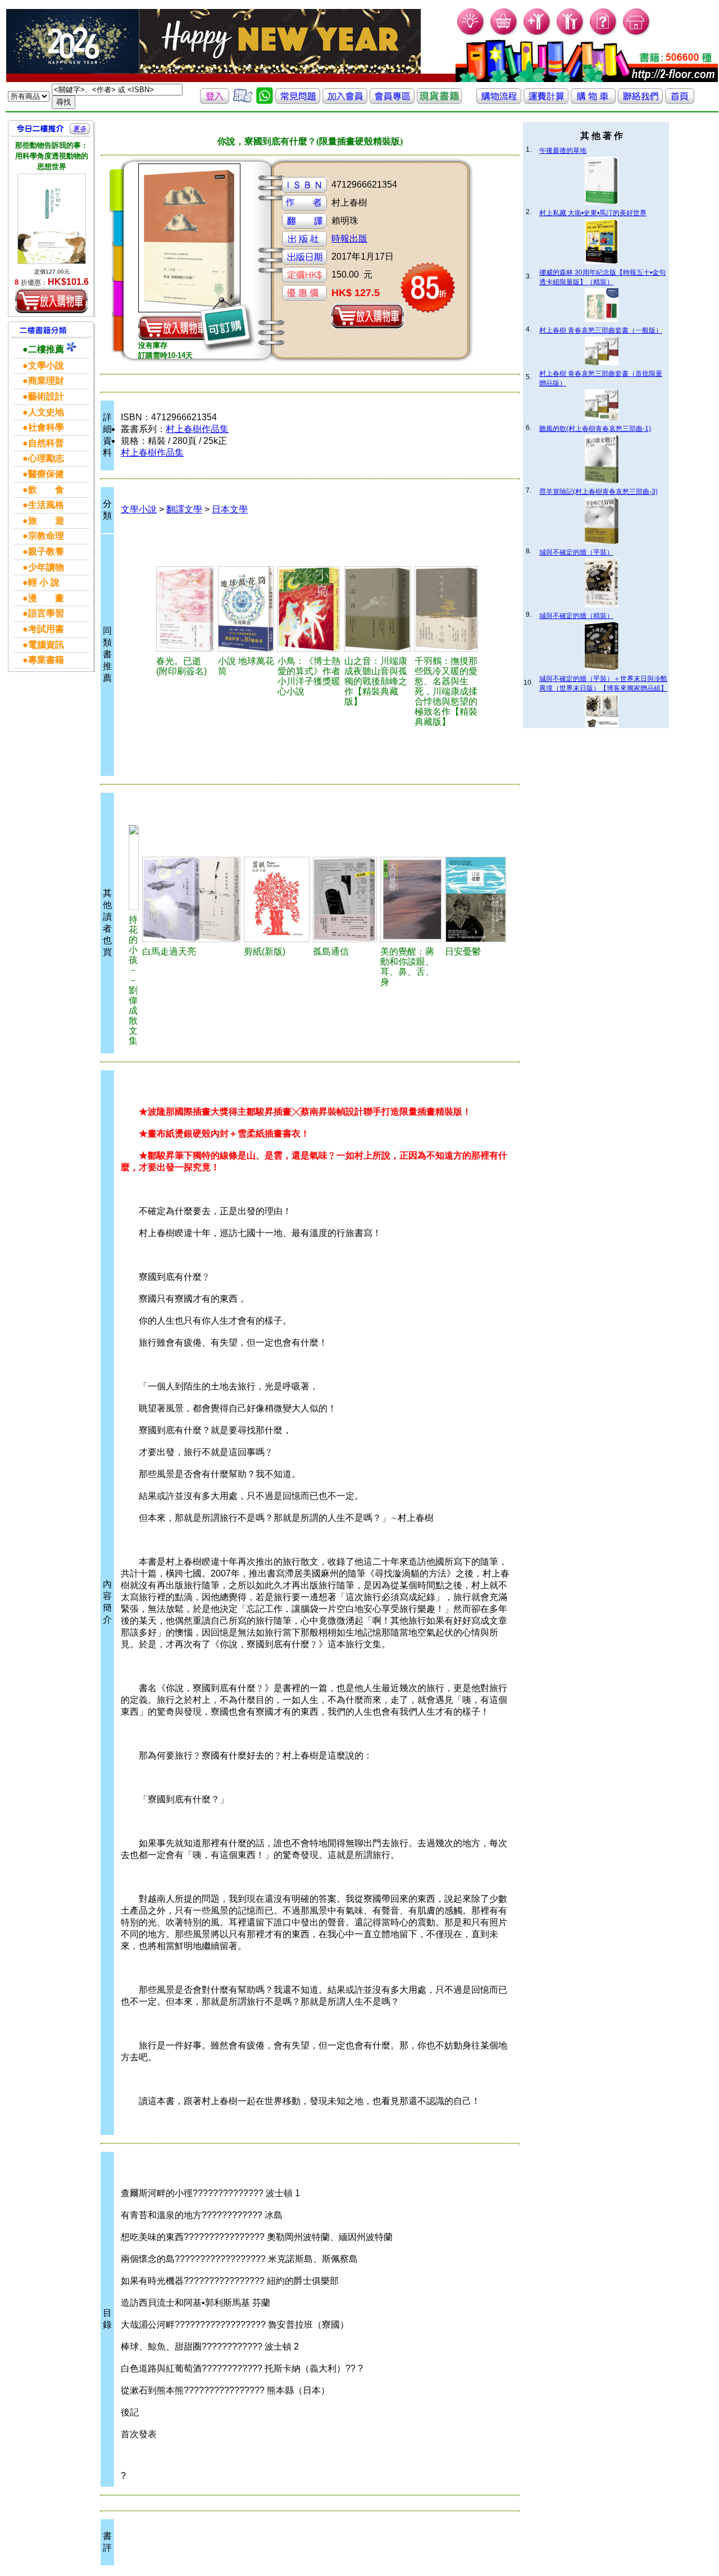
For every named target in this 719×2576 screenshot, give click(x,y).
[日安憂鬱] (475, 899)
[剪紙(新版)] (277, 899)
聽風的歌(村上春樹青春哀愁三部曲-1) (595, 429)
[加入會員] (537, 34)
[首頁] (637, 34)
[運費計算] (546, 101)
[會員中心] (570, 34)
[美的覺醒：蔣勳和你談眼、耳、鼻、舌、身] (411, 899)
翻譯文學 (184, 509)
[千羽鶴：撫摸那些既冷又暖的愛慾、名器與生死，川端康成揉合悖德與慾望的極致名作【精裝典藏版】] (447, 609)
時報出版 (349, 238)
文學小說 (139, 509)
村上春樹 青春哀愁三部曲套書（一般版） (601, 330)
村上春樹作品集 (197, 429)
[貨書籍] (439, 101)
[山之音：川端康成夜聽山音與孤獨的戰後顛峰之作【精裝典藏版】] (378, 609)
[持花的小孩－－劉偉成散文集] (134, 867)
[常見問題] (604, 34)
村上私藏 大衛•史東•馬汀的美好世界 (593, 213)
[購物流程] (499, 101)
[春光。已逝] (185, 609)
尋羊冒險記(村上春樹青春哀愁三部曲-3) (599, 492)
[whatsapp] (265, 101)
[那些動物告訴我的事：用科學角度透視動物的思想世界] (52, 219)
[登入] (215, 101)
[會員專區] (392, 101)
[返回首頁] (680, 101)
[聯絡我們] (640, 101)
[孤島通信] (345, 899)
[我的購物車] (504, 34)
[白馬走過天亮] (191, 899)
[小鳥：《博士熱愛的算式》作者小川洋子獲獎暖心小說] (309, 609)
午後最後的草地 (563, 151)
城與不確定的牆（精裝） (576, 616)
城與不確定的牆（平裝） (576, 552)
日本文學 (230, 509)
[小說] (246, 609)
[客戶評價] (243, 101)
